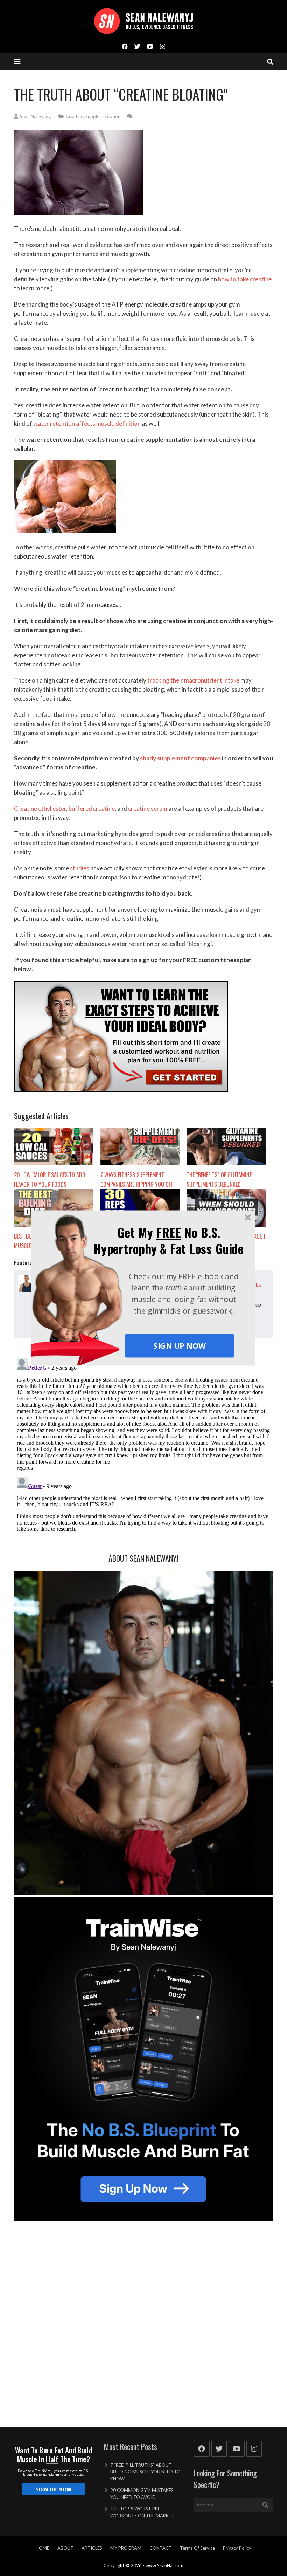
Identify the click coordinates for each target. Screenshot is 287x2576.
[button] (169, 1241)
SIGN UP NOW (179, 1346)
